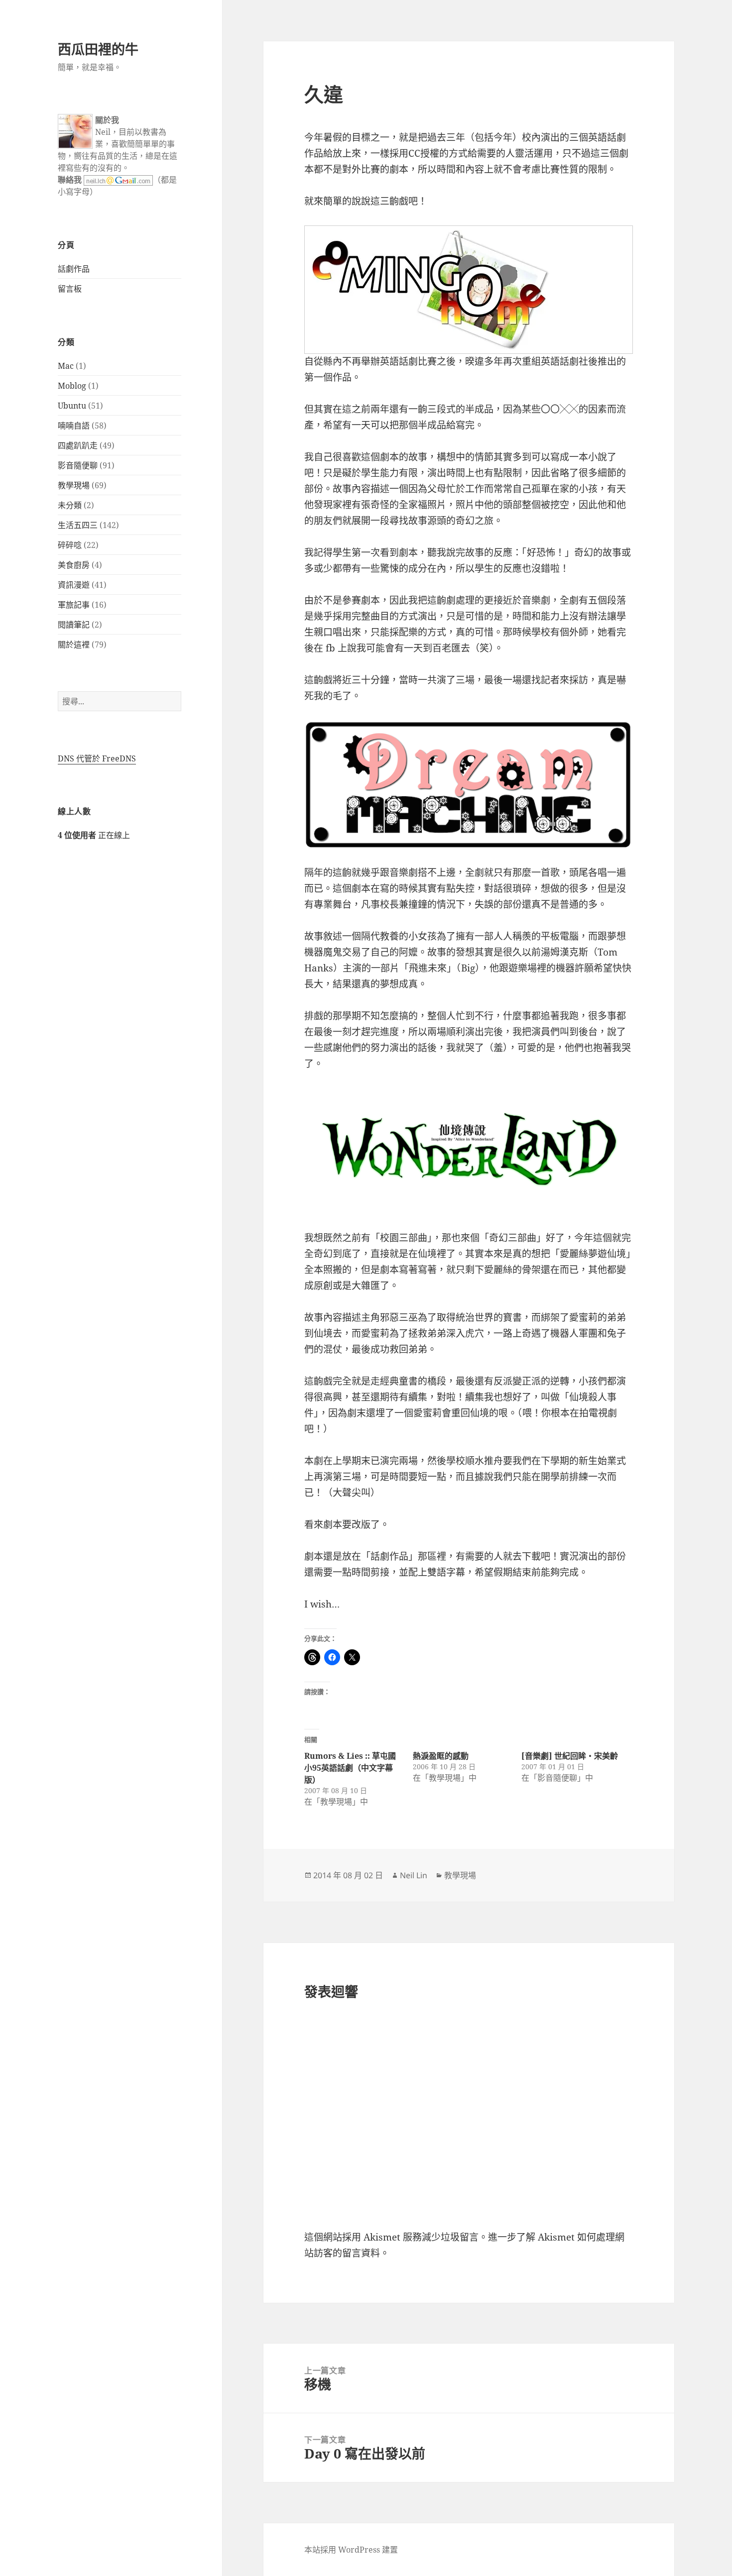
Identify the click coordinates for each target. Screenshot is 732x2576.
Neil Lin (414, 1875)
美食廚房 (74, 565)
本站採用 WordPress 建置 (351, 2550)
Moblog (72, 386)
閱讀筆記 (74, 625)
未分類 (70, 505)
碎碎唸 (70, 545)
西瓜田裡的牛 (98, 49)
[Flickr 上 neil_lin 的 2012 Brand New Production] (469, 290)
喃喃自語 (74, 426)
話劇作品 (74, 269)
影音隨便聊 (78, 465)
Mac (66, 366)
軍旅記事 (74, 605)
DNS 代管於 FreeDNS (97, 758)
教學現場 (74, 485)
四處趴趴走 (78, 445)
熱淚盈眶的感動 (441, 1756)
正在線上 (94, 835)
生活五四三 (78, 525)
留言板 (70, 289)
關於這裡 (74, 644)
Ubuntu (72, 406)
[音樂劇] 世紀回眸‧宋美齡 (570, 1756)
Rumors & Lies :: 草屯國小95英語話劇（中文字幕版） (350, 1768)
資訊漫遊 (74, 585)
